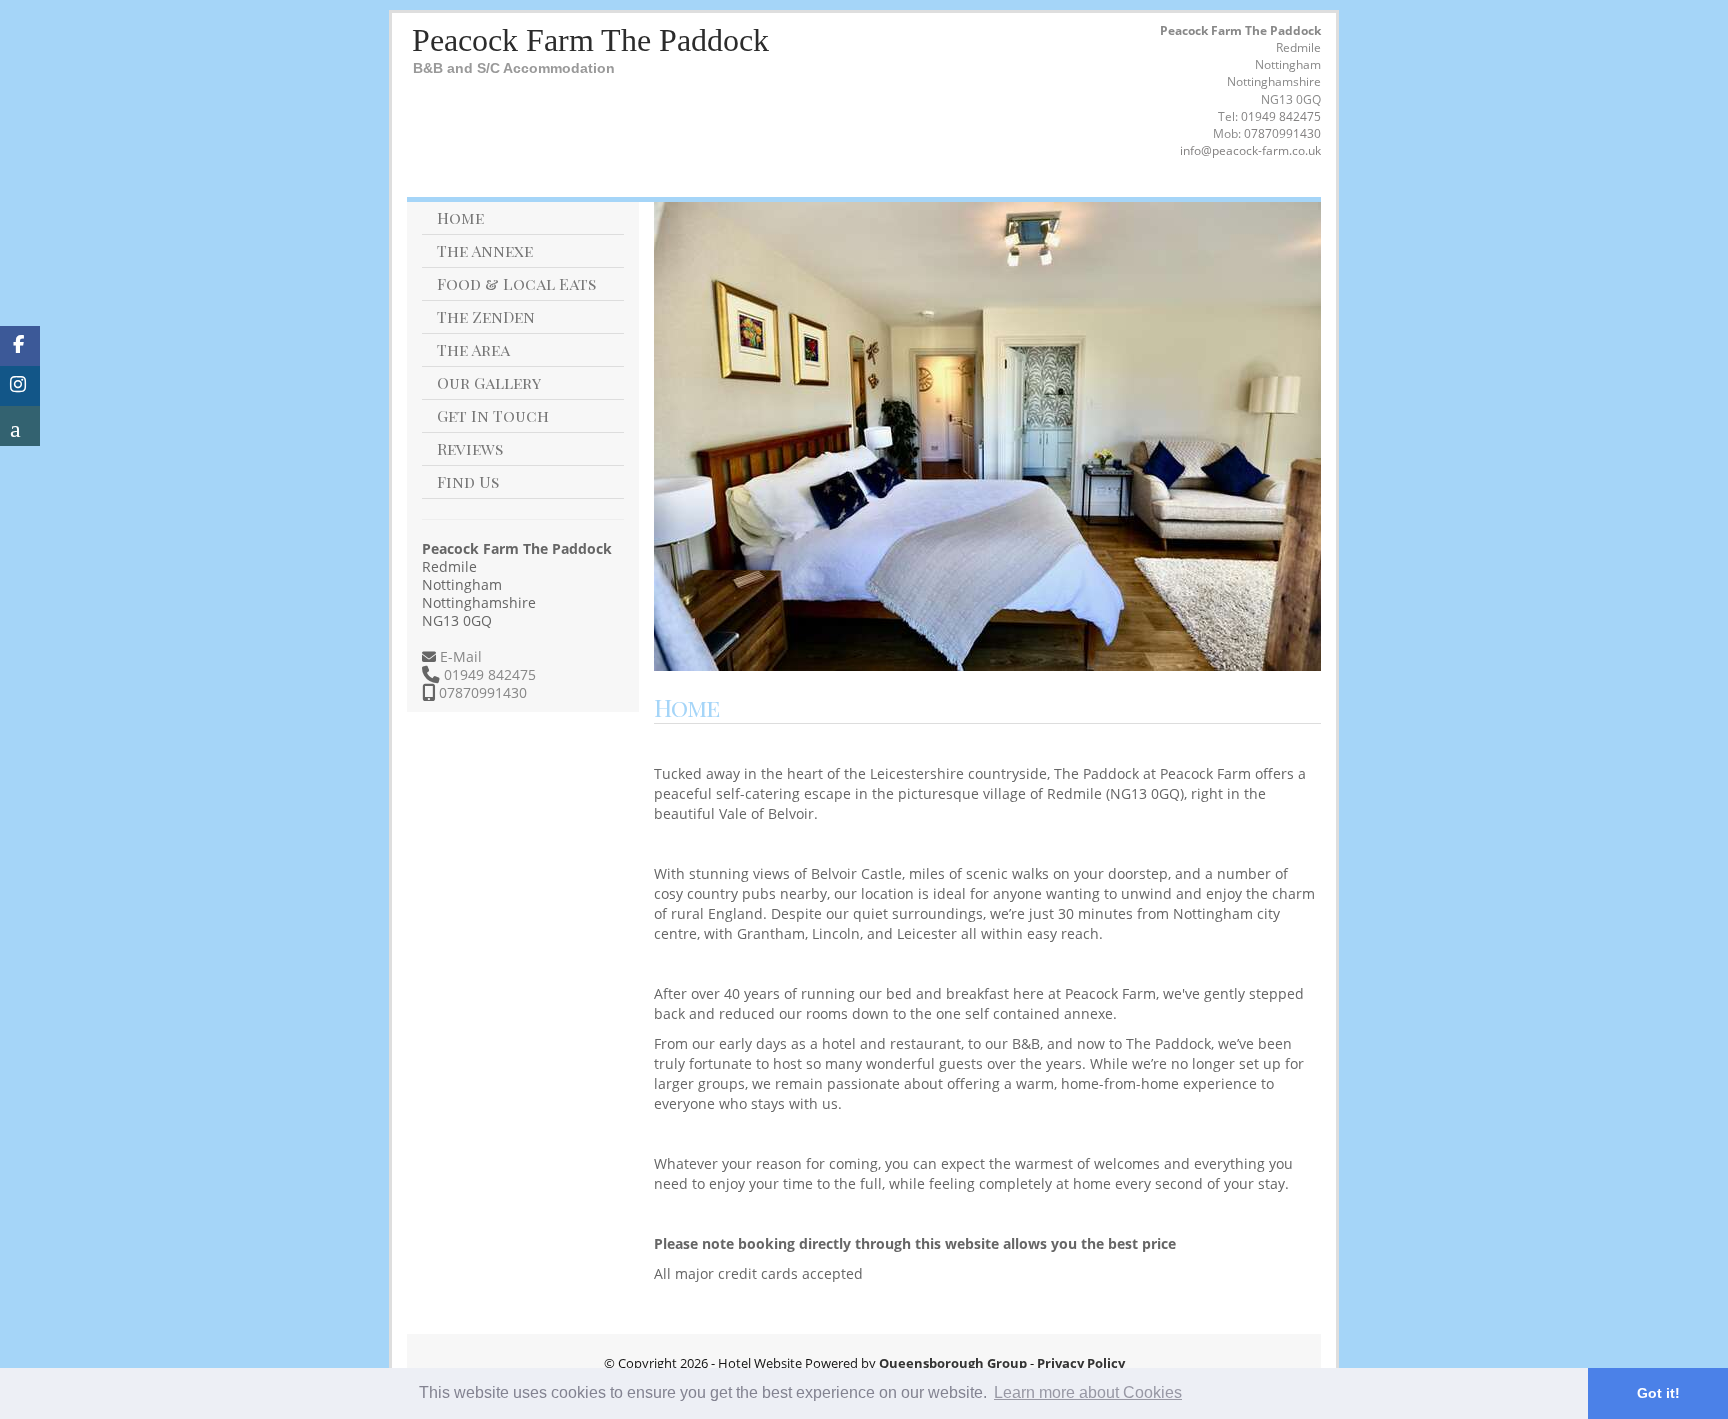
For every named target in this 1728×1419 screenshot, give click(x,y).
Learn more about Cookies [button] (1088, 1392)
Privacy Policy (1081, 1363)
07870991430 (1282, 133)
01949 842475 (1281, 116)
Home (460, 217)
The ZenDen (486, 316)
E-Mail (459, 656)
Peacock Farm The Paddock (590, 40)
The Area (473, 349)
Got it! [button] (1658, 1393)
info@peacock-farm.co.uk (1250, 150)
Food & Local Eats (516, 283)
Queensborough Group (953, 1363)
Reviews (470, 448)
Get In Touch (493, 415)
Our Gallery (489, 382)
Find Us (468, 481)
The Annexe (485, 250)
